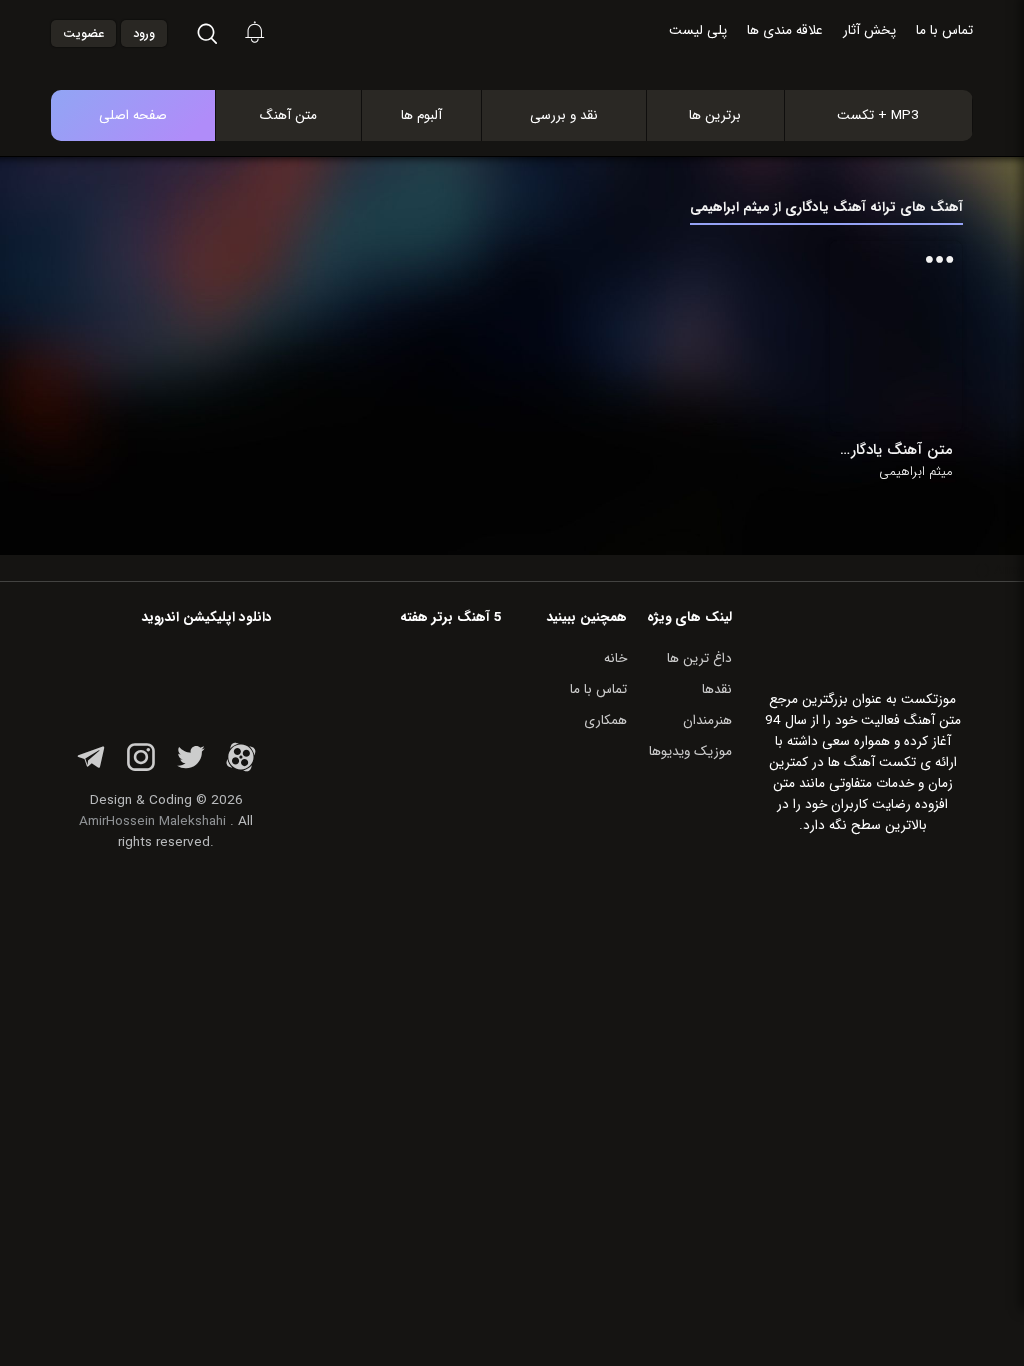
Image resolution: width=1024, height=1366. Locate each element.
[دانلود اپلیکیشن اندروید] (166, 678)
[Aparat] (241, 768)
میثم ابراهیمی (916, 472)
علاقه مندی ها (785, 30)
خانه (615, 658)
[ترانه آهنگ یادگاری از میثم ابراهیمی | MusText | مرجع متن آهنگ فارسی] (533, 34)
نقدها (717, 689)
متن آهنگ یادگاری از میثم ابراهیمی (896, 450)
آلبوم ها (421, 115)
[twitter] (191, 768)
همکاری (605, 720)
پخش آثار (869, 30)
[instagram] (141, 768)
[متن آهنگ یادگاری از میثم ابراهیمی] (896, 336)
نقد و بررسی (564, 115)
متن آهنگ (288, 115)
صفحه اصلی (133, 115)
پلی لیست (698, 30)
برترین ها (715, 115)
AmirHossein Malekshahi (152, 821)
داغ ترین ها (699, 658)
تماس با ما (944, 30)
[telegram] (91, 768)
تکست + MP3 (878, 115)
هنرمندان (707, 720)
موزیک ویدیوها (690, 751)
